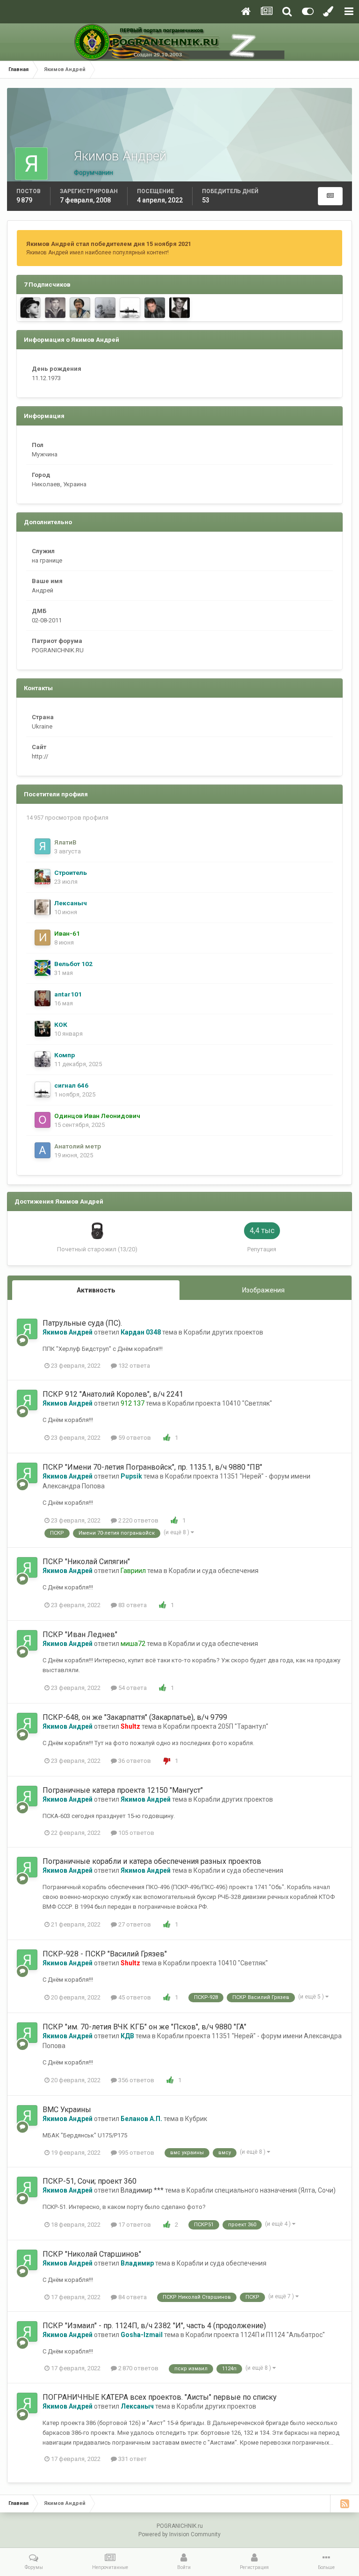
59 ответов (134, 1438)
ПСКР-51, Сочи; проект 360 (90, 2181)
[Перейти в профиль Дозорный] (80, 308)
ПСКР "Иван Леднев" (80, 1634)
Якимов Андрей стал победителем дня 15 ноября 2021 (109, 244)
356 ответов (136, 2080)
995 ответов (136, 2153)
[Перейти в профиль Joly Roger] (30, 308)
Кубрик (196, 2119)
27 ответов (134, 1924)
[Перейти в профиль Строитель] (43, 877)
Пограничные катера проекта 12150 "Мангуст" (123, 1790)
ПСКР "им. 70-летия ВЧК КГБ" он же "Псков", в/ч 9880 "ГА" (144, 2027)
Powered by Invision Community (179, 2534)
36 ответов (134, 1761)
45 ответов (134, 1997)
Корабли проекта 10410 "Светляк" (220, 1403)
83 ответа (132, 1605)
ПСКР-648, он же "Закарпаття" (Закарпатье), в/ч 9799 (135, 1717)
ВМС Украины (67, 2110)
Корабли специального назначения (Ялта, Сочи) (261, 2190)
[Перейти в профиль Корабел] (105, 308)
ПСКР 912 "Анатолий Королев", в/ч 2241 (113, 1394)
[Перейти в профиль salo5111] (179, 308)
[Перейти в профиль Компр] (43, 1059)
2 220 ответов (138, 1520)
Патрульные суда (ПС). (82, 1323)
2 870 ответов (138, 2368)
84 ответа (132, 2297)
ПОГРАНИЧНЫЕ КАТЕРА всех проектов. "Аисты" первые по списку (160, 2397)
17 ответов (134, 2225)
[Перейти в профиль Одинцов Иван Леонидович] (43, 1120)
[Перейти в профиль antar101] (43, 998)
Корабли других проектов (223, 1332)
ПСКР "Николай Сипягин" (86, 1562)
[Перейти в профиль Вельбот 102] (43, 968)
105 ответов (136, 1833)
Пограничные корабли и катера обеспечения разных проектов (152, 1861)
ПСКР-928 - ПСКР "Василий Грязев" (105, 1954)
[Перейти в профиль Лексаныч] (43, 907)
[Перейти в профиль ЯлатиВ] (43, 846)
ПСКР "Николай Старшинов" (92, 2254)
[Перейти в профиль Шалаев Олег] (55, 308)
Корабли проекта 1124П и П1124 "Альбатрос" (255, 2335)
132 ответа (133, 1366)
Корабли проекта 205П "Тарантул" (216, 1726)
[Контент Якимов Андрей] (330, 196)
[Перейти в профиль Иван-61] (43, 938)
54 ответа (132, 1688)
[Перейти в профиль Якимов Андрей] (27, 1329)
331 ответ (132, 2459)
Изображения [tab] (263, 1290)
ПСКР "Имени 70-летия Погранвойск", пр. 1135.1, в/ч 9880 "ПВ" (152, 1467)
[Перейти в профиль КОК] (43, 1029)
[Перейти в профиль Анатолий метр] (43, 1150)
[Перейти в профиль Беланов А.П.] (155, 308)
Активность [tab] (96, 1290)
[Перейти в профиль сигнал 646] (130, 308)
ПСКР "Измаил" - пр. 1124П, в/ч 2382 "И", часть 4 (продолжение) (154, 2326)
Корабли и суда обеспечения (214, 1571)
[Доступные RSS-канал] (345, 2504)
